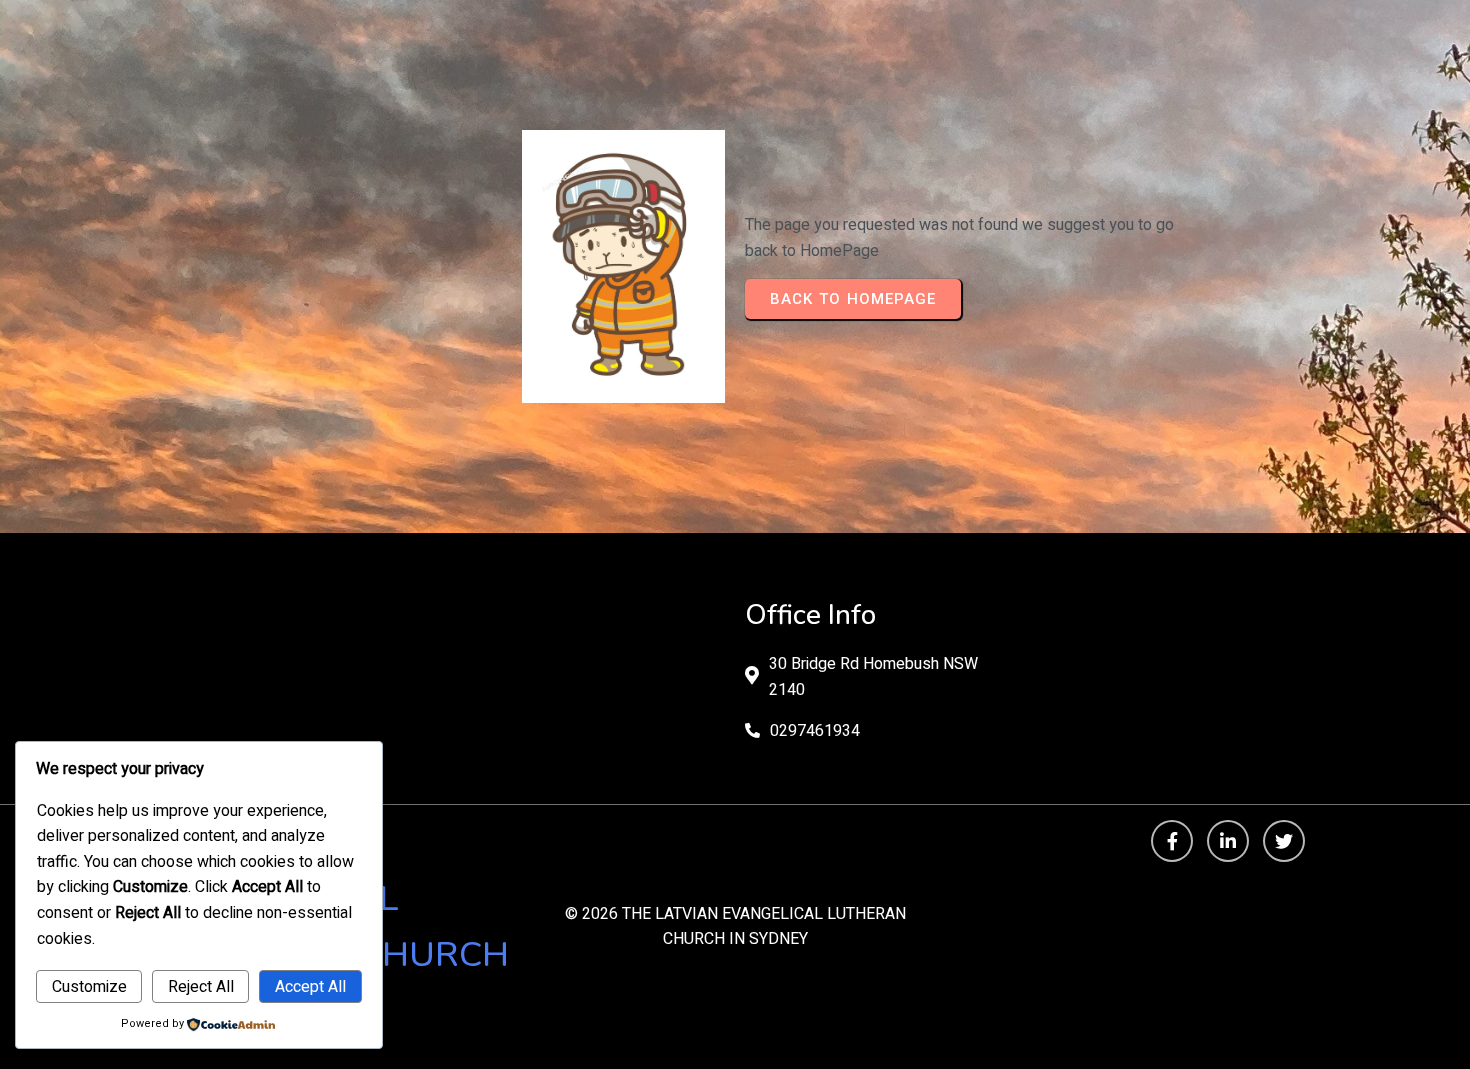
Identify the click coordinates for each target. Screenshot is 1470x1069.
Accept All (310, 987)
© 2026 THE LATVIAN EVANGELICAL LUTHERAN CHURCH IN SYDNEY (735, 927)
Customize (89, 987)
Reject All (201, 987)
